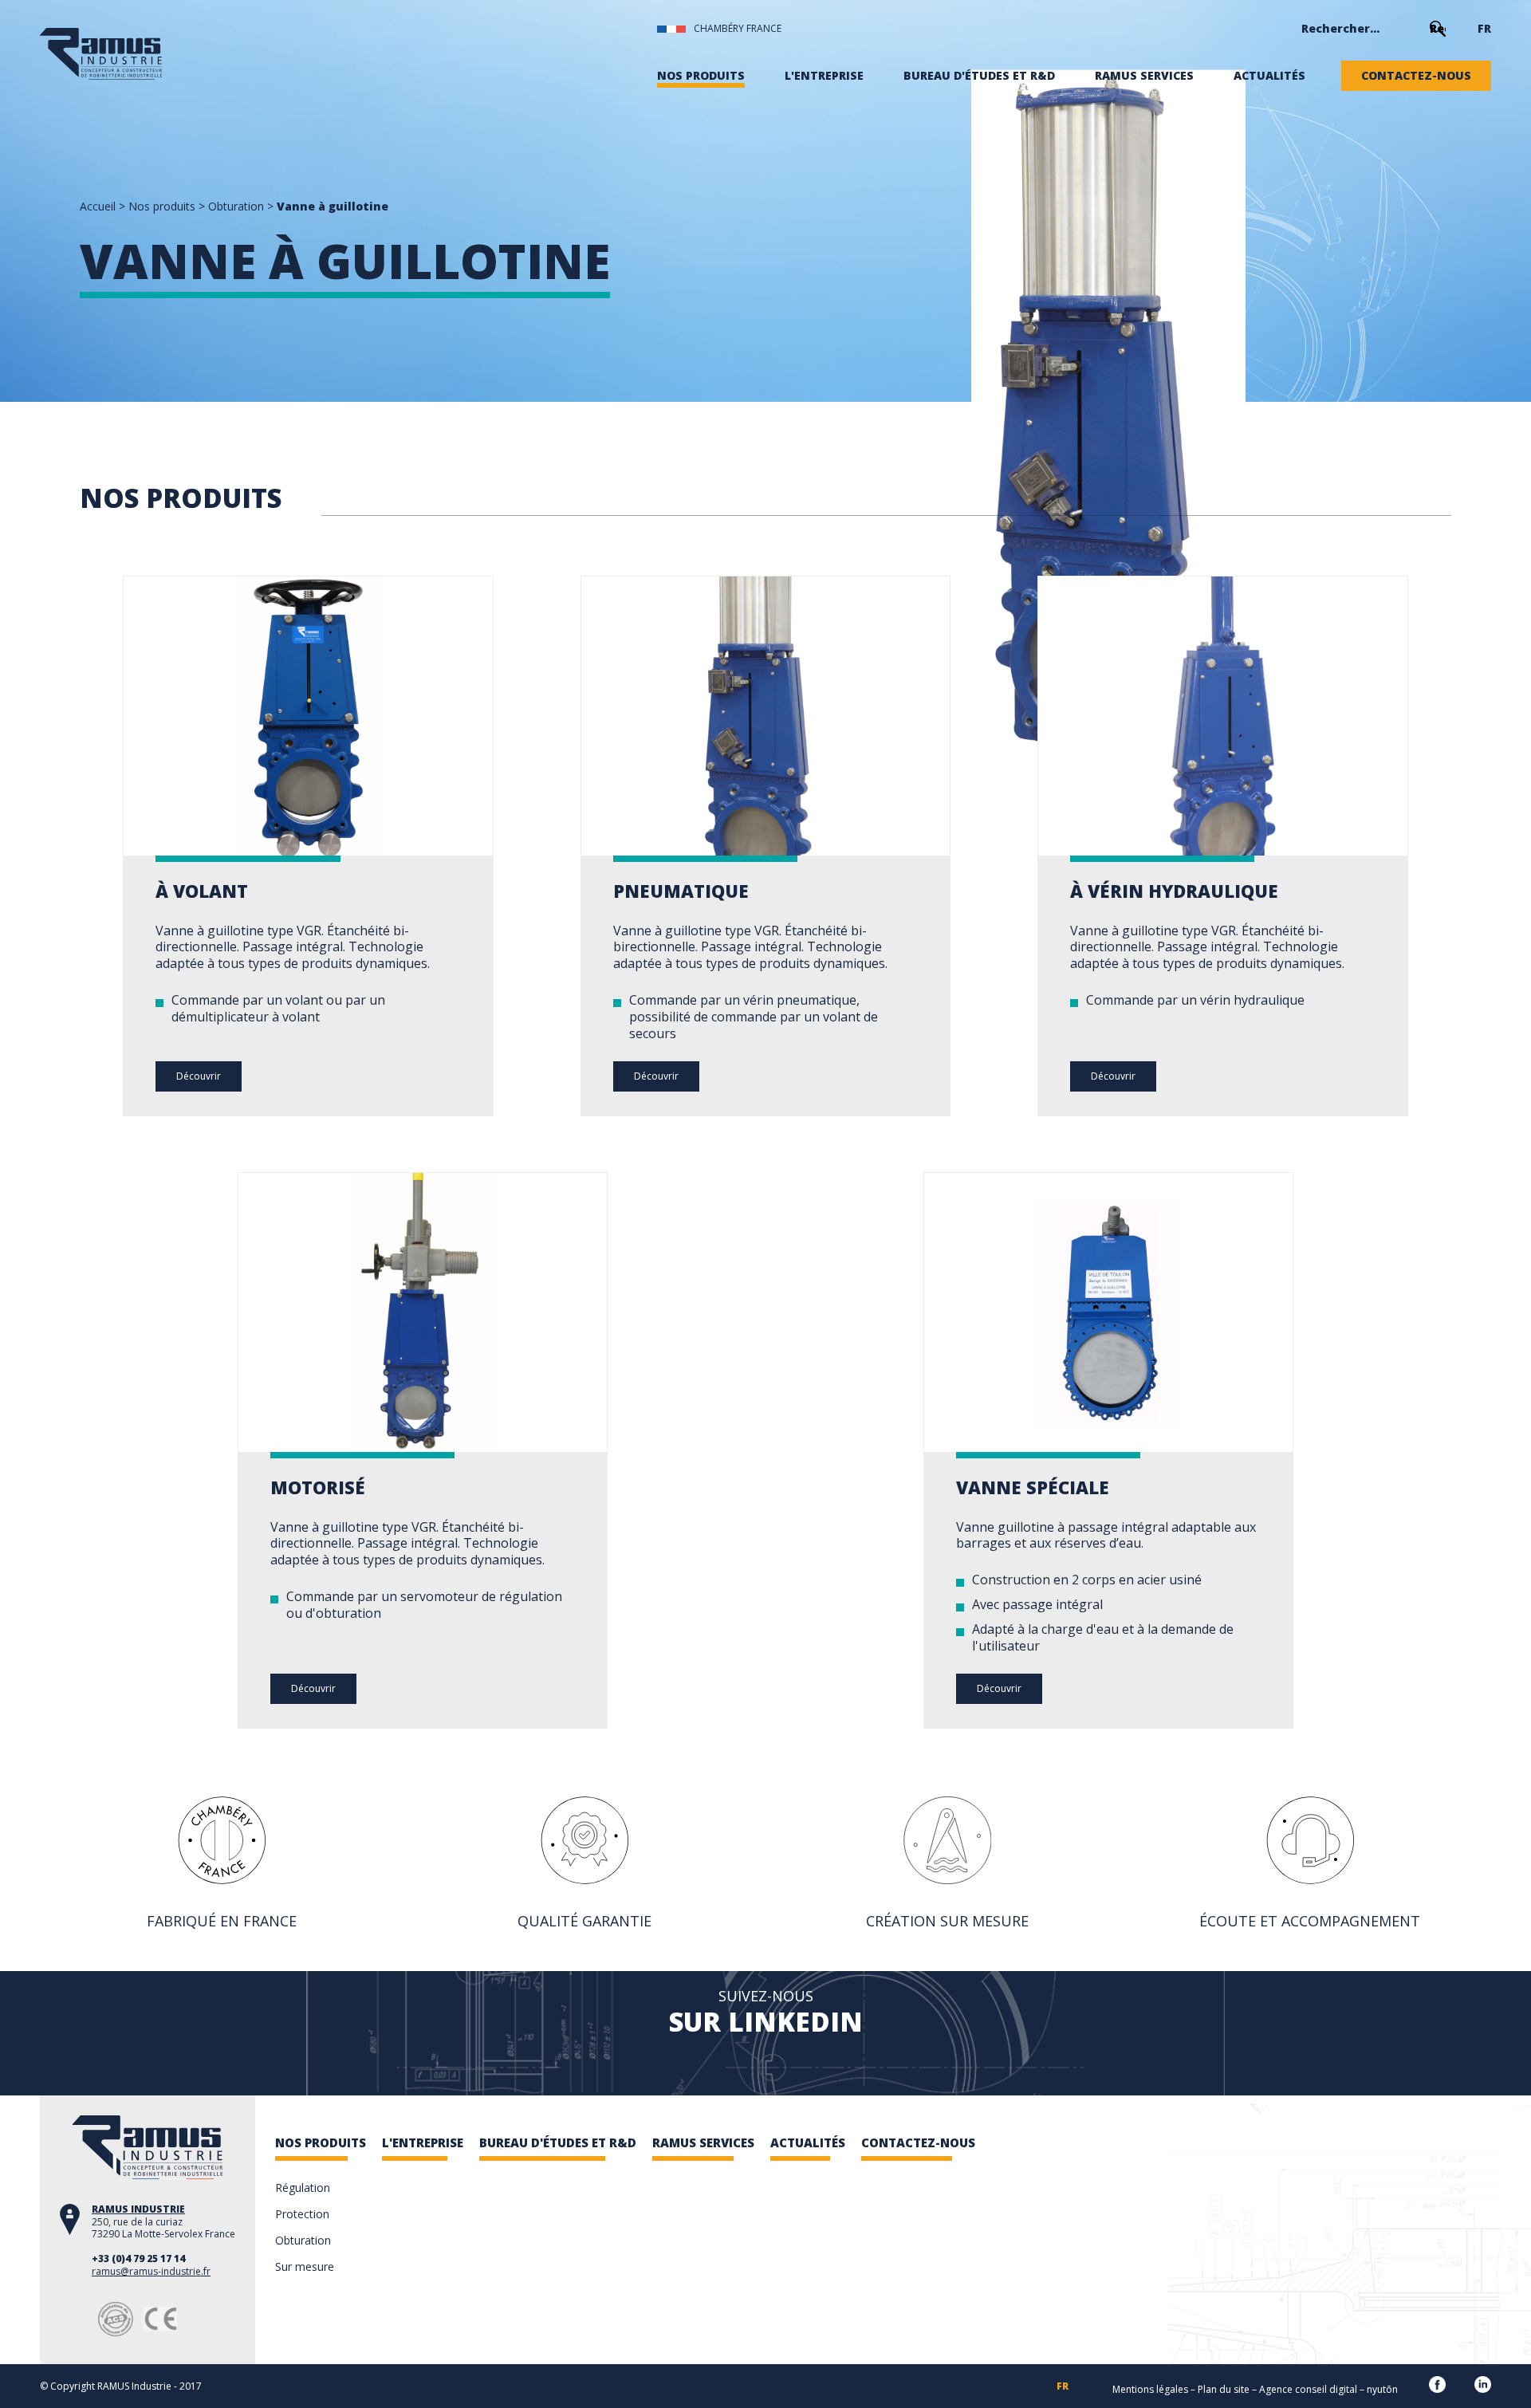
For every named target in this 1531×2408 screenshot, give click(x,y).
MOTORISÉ (318, 1487)
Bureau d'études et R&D (979, 76)
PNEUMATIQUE (681, 891)
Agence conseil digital (1308, 2389)
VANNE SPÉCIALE (1033, 1487)
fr (1484, 29)
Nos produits (701, 76)
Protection (302, 2214)
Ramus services (1144, 76)
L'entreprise (824, 76)
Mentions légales (1150, 2389)
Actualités (1269, 76)
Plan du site (1224, 2389)
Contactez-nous (1416, 76)
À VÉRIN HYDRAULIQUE (1174, 891)
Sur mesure (305, 2266)
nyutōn (1382, 2389)
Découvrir (199, 1076)
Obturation (236, 206)
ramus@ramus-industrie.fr (151, 2271)
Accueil (98, 206)
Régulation (303, 2188)
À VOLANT (202, 891)
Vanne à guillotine (333, 206)
